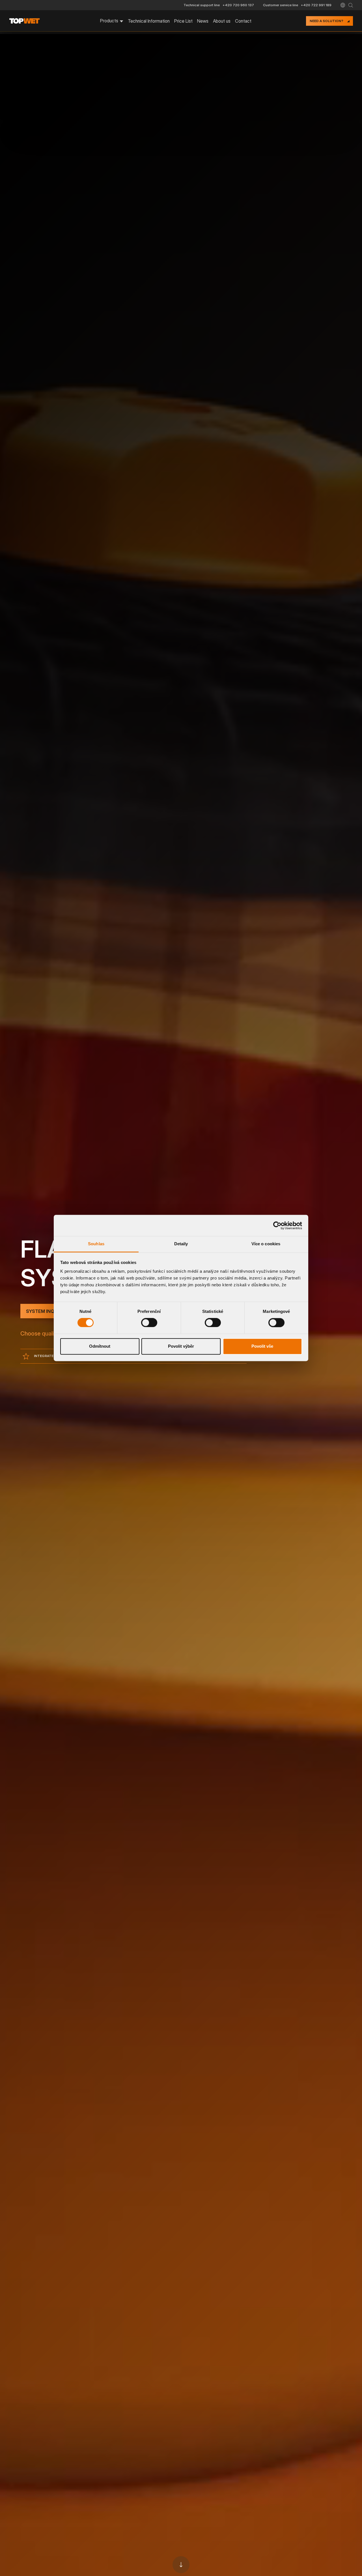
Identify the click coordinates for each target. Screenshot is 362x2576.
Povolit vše (262, 1346)
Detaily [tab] (181, 1244)
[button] (343, 5)
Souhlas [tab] (96, 1244)
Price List (183, 21)
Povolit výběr (181, 1346)
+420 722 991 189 (316, 5)
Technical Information (149, 21)
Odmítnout (100, 1346)
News (203, 21)
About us (222, 21)
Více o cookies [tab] (266, 1244)
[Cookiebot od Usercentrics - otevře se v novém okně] (277, 1225)
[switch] (149, 1323)
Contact (243, 21)
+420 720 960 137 (238, 5)
